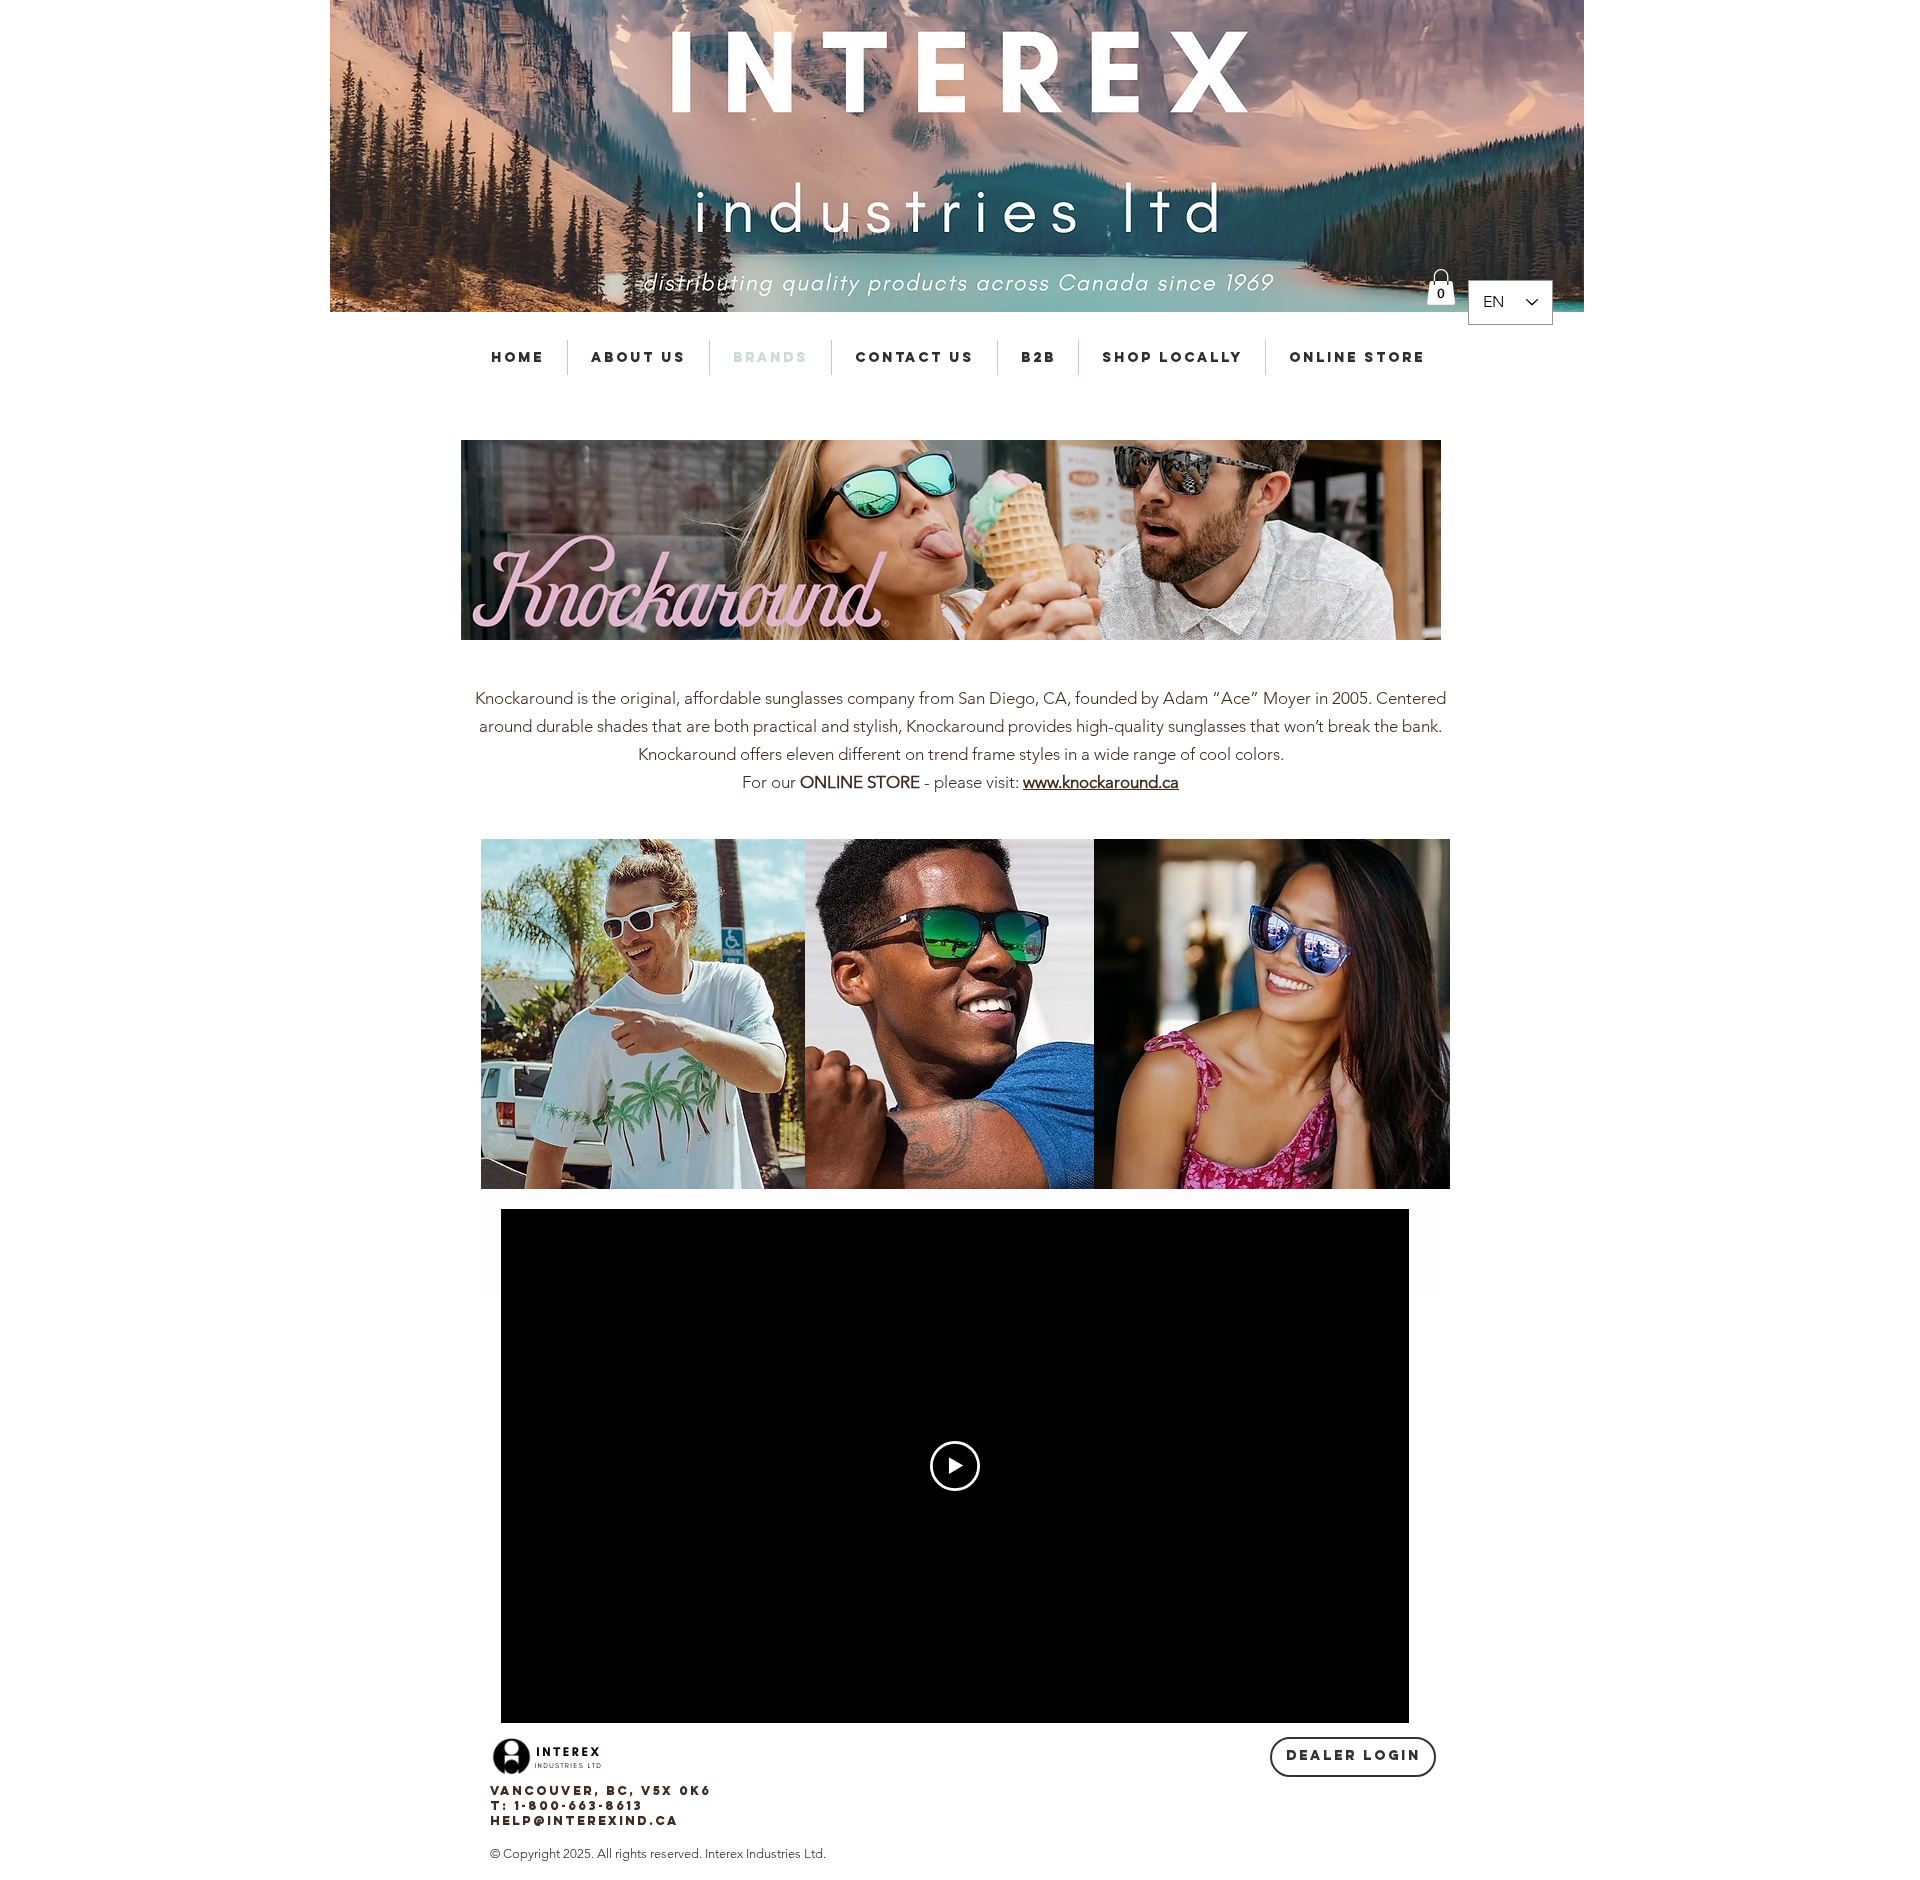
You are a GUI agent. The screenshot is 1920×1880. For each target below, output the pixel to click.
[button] (1441, 287)
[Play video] (955, 1466)
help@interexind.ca (584, 1820)
